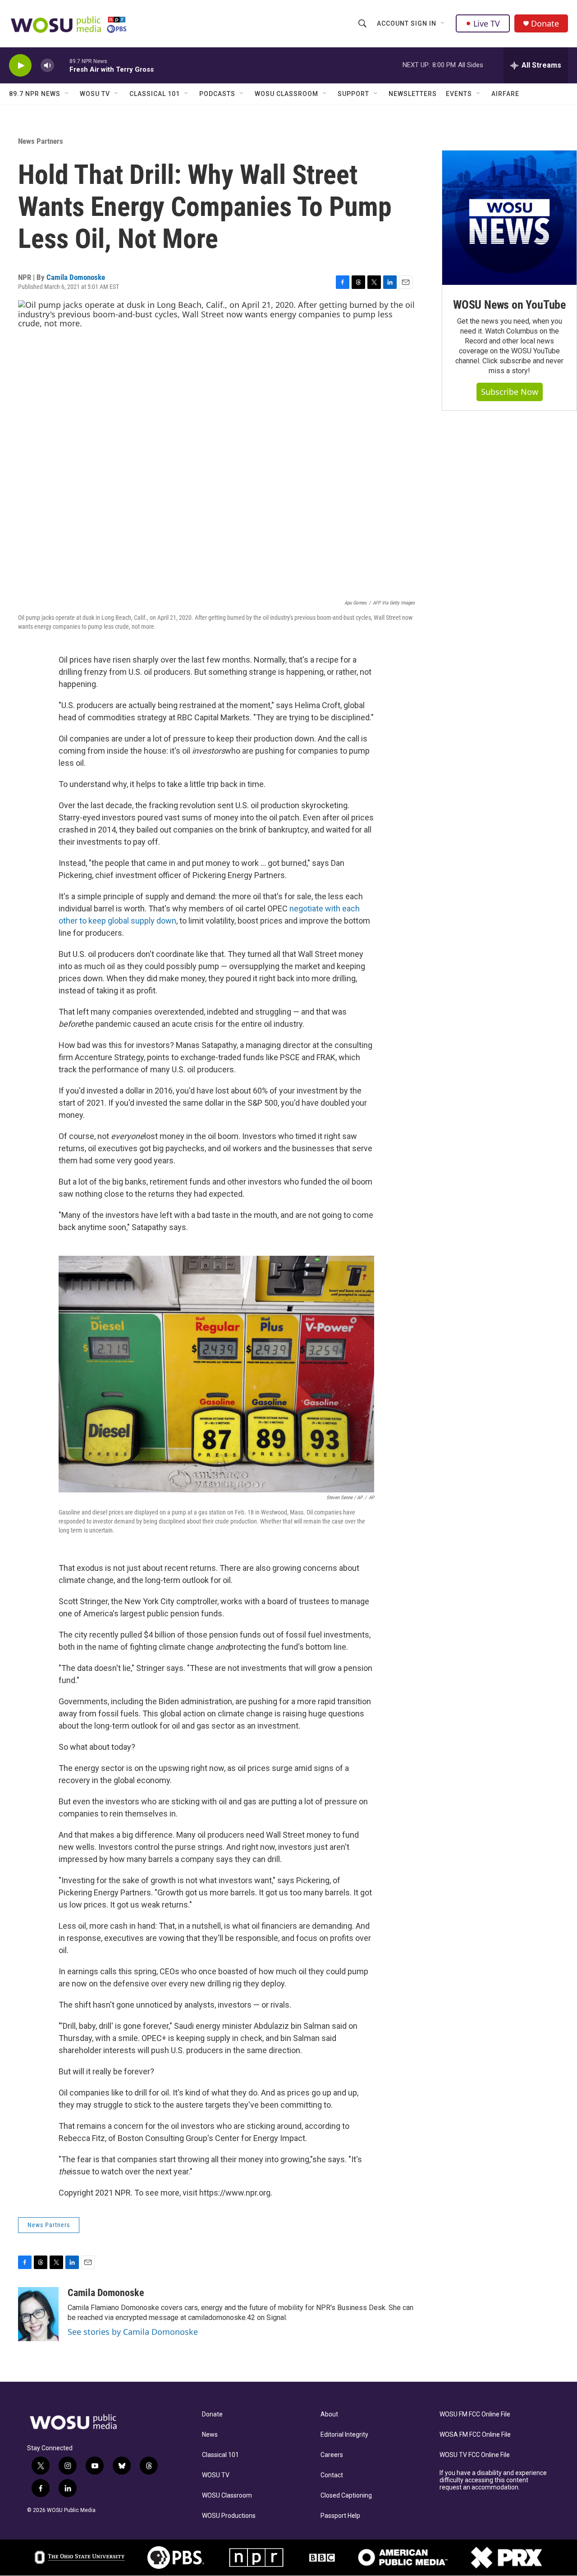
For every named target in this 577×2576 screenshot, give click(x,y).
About (329, 2414)
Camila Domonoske (76, 277)
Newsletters (413, 94)
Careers (332, 2455)
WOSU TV (95, 94)
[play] (20, 66)
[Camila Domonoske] (38, 2314)
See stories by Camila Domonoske (133, 2332)
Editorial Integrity (344, 2435)
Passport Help (340, 2516)
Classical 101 (155, 94)
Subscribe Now (510, 392)
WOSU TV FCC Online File (475, 2455)
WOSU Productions (229, 2516)
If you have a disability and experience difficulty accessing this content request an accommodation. (493, 2480)
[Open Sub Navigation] (443, 23)
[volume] (47, 66)
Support (353, 94)
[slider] (62, 65)
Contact (332, 2475)
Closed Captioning (346, 2496)
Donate (545, 24)
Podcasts (217, 94)
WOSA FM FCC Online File (475, 2435)
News (210, 2435)
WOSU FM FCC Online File (475, 2414)
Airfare (505, 94)
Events (459, 94)
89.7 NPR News (35, 94)
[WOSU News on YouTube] (509, 218)
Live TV (487, 23)
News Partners (41, 141)
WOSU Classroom (286, 94)
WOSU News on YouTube (509, 305)
